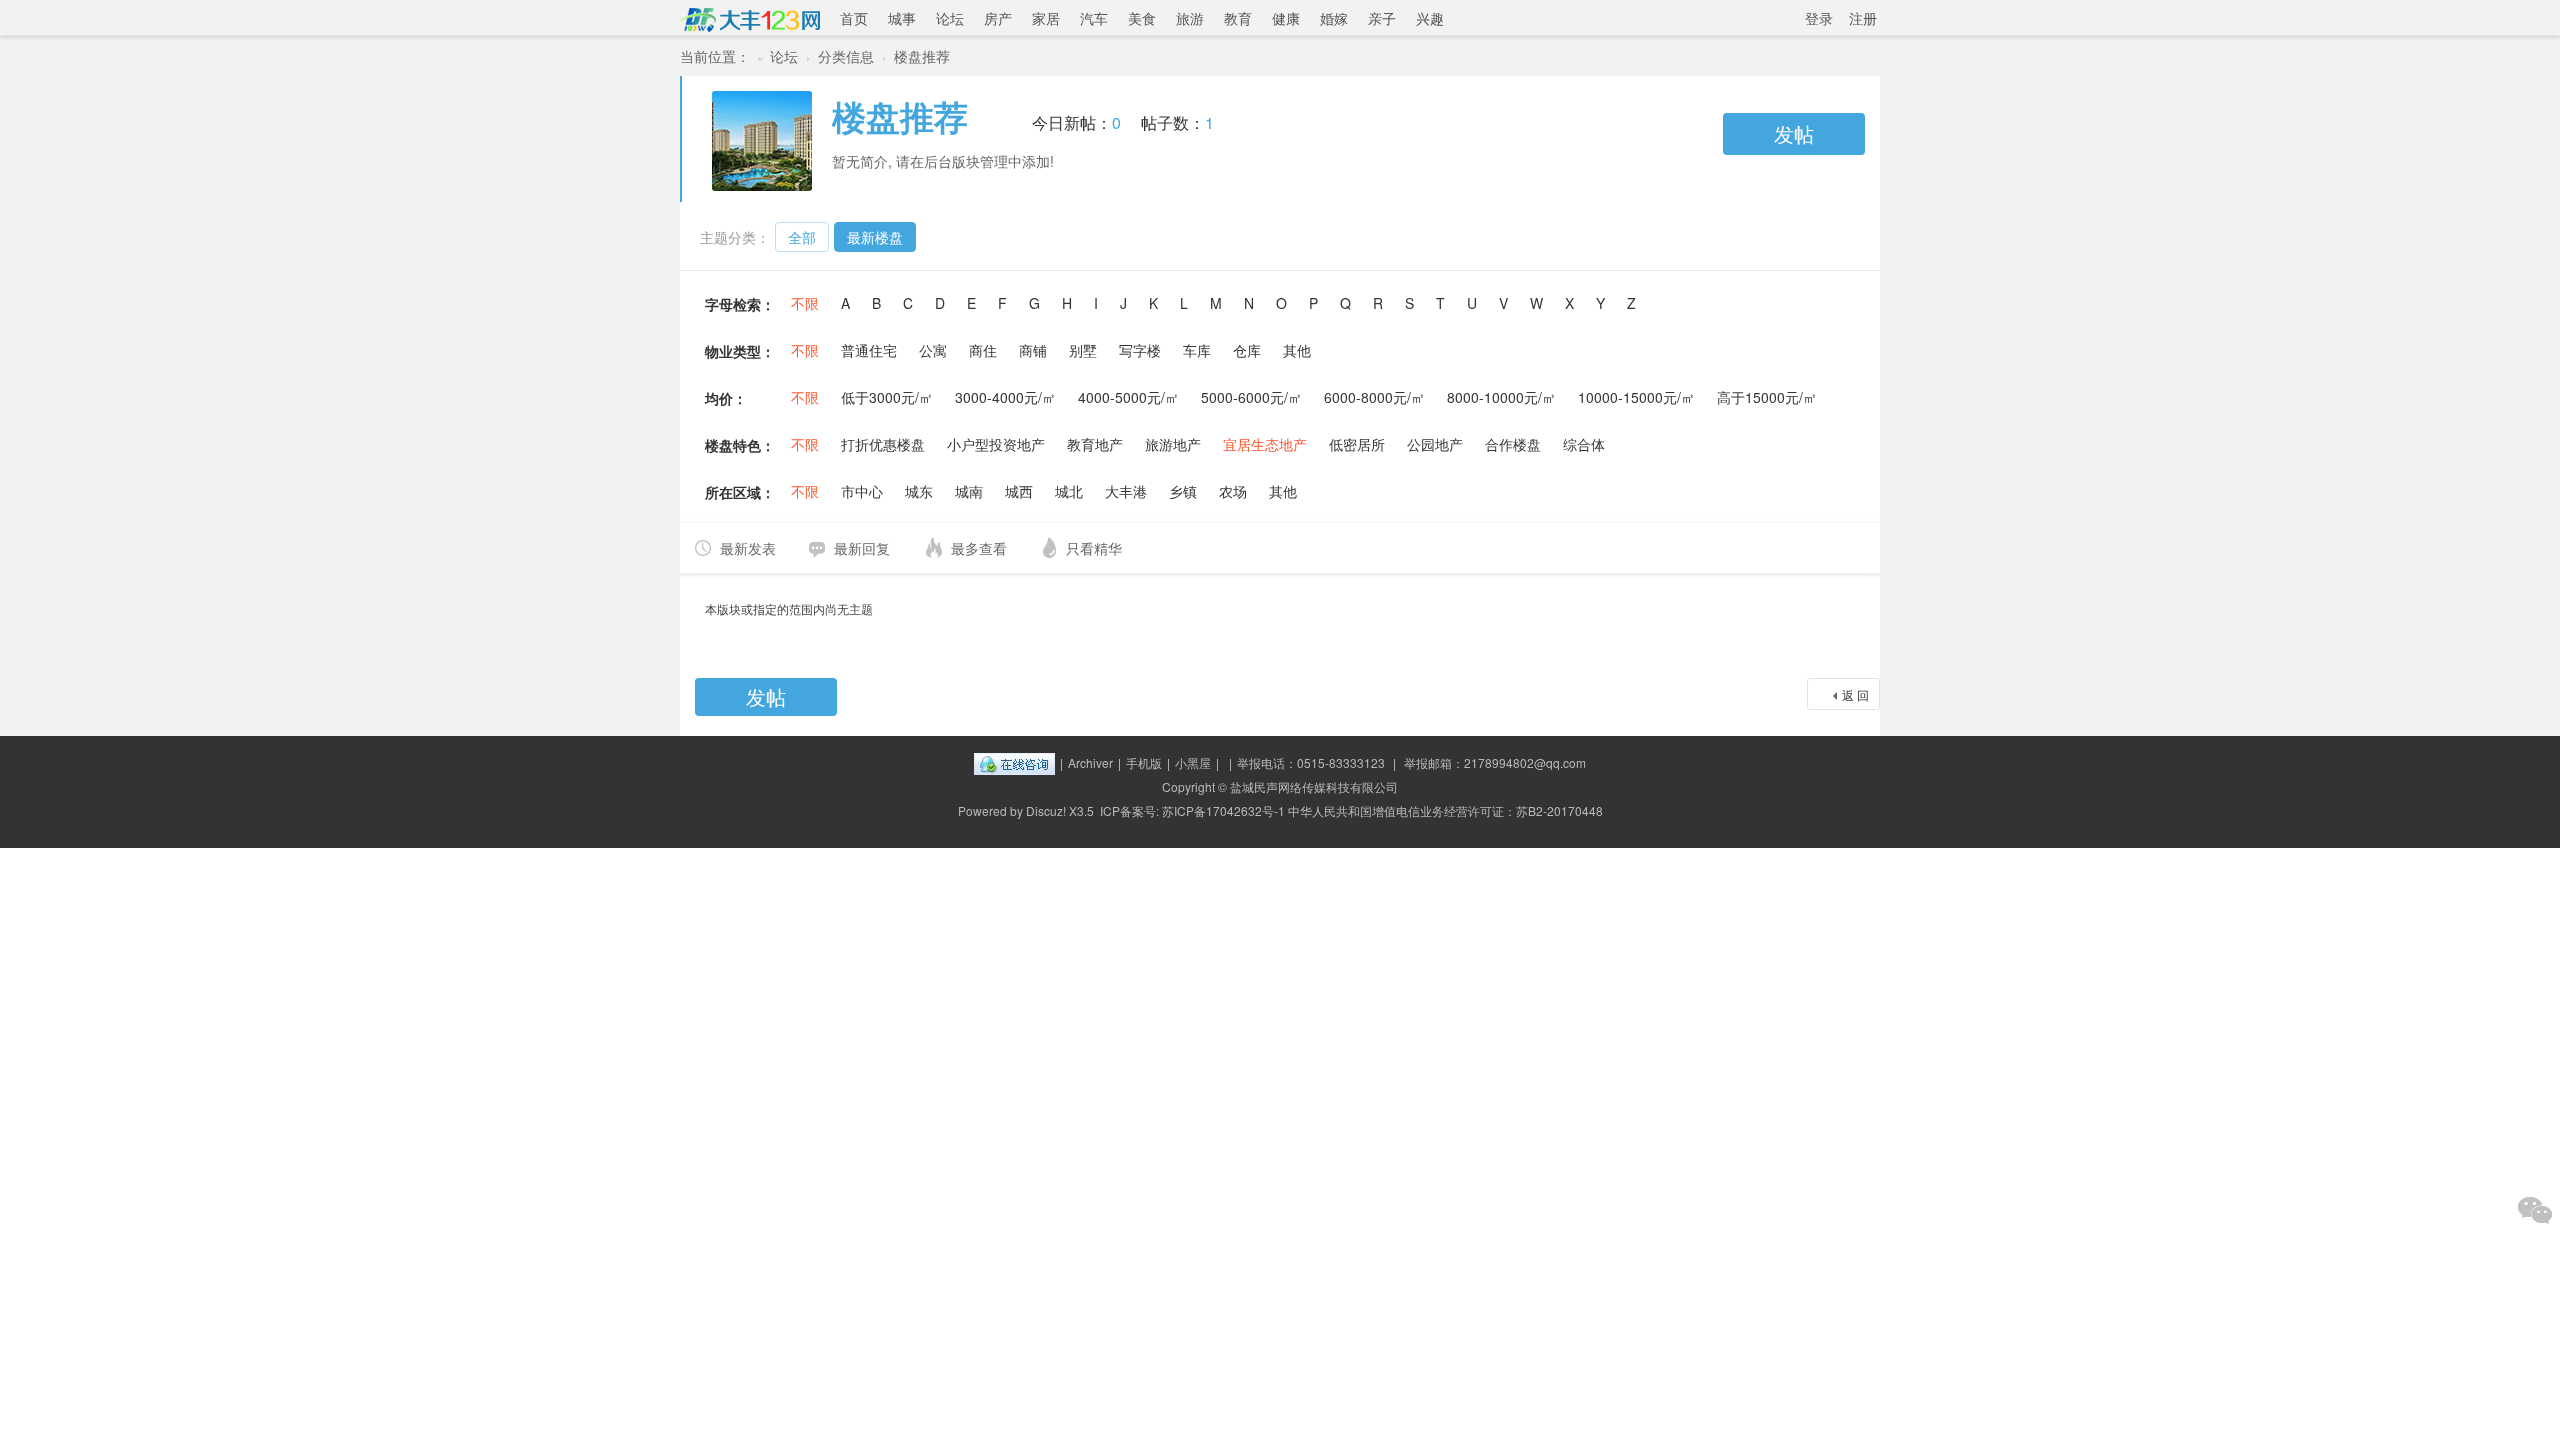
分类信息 (846, 56)
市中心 (862, 491)
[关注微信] (2535, 1210)
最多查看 (979, 548)
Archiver (1090, 762)
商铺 (1033, 350)
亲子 (1382, 18)
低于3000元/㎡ (887, 397)
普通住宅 (869, 350)
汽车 (1094, 18)
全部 (802, 237)
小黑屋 (1193, 762)
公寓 (933, 350)
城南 (969, 491)
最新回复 (862, 548)
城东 (919, 491)
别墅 (1083, 350)
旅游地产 (1173, 444)
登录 (1819, 18)
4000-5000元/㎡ (1128, 397)
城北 (1069, 491)
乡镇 (1183, 491)
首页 (854, 18)
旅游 (1190, 18)
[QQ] (1014, 762)
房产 (998, 18)
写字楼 (1140, 350)
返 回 (1855, 694)
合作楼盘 (1513, 444)
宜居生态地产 (1265, 444)
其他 (1297, 350)
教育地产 (1095, 444)
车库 (1197, 350)
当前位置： (715, 56)
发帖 (1794, 133)
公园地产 (1435, 444)
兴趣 (1430, 18)
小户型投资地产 (996, 444)
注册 (1863, 18)
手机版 (1144, 762)
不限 (805, 303)
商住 (983, 350)
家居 (1046, 18)
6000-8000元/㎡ (1374, 397)
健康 (1286, 18)
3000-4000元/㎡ (1005, 397)
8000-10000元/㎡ (1501, 397)
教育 (1238, 18)
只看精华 (1094, 548)
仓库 (1247, 350)
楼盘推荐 (922, 56)
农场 (1233, 491)
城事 (902, 18)
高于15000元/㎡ (1767, 397)
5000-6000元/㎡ (1251, 397)
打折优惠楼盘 (883, 444)
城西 (1019, 491)
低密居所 (1357, 444)
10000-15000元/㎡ (1636, 397)
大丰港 (1126, 491)
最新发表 (748, 548)
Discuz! (1046, 810)
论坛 (950, 18)
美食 (1142, 18)
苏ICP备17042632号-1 (1223, 810)
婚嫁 (1334, 18)
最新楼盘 (875, 237)
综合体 (1584, 444)
